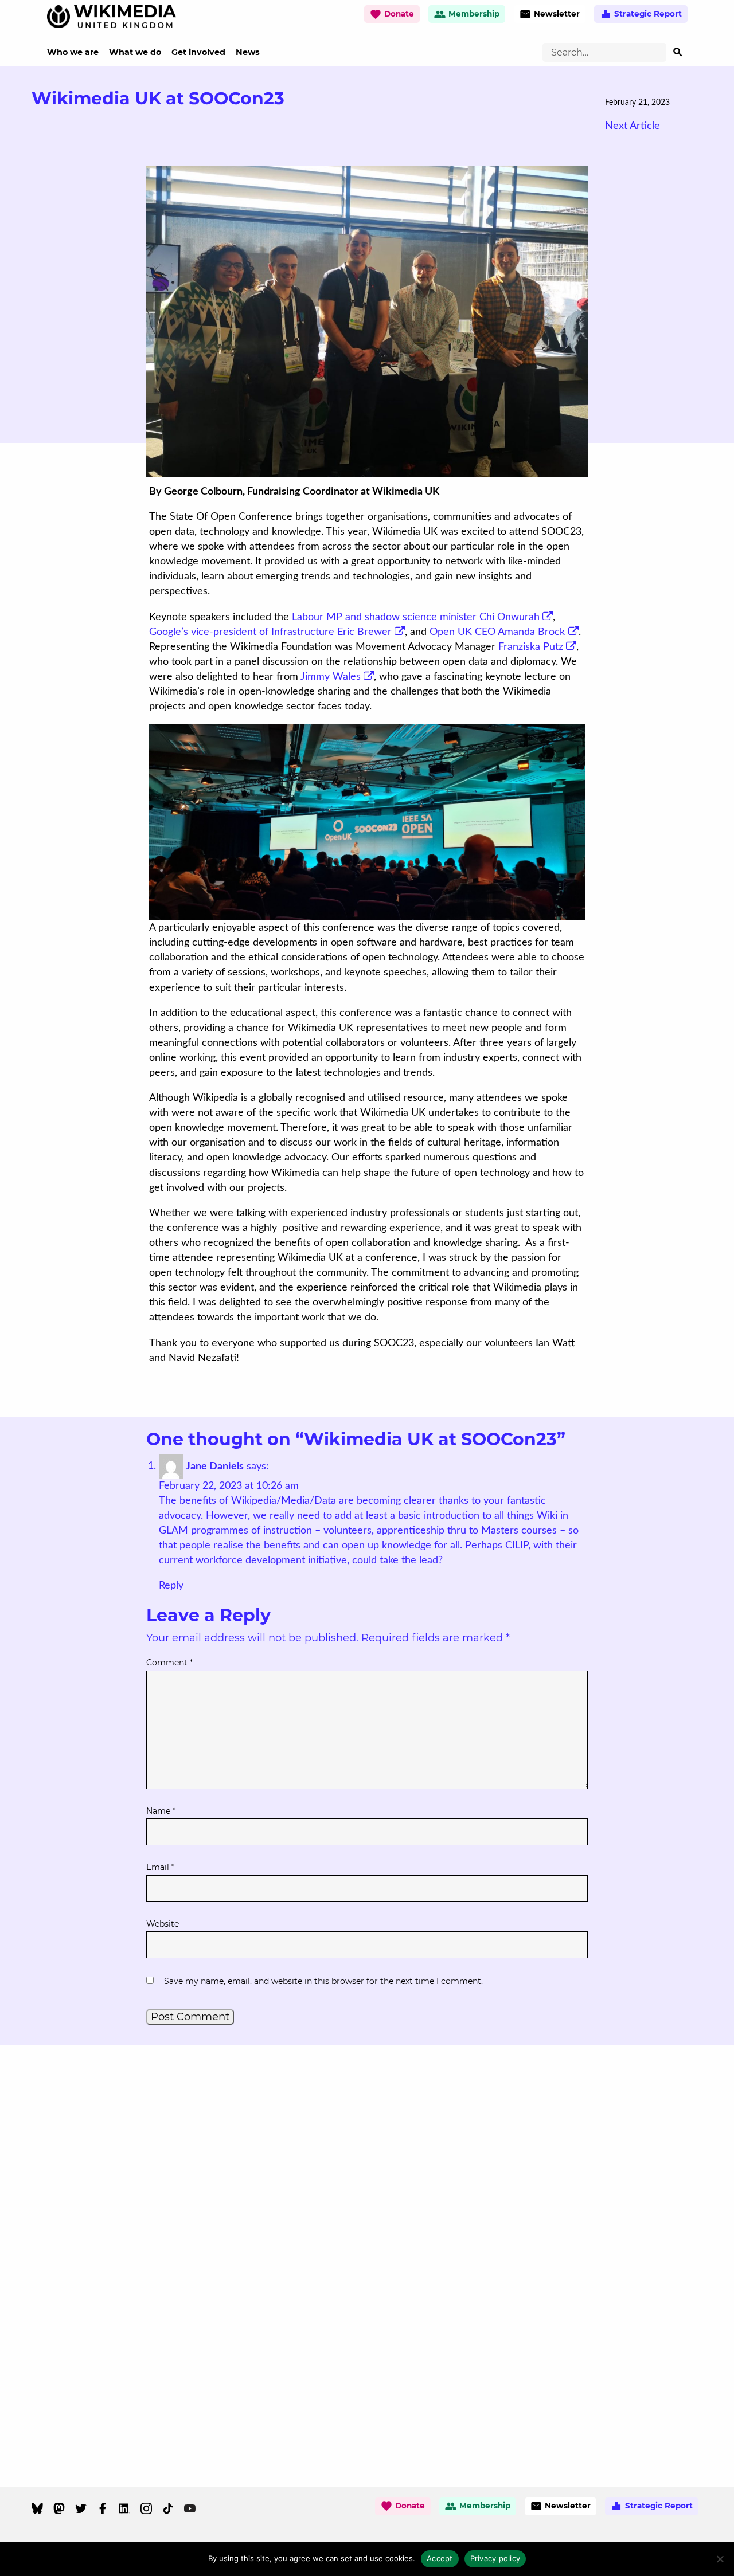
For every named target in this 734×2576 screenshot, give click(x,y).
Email (160, 1867)
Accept (440, 2558)
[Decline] (720, 2559)
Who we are (73, 52)
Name (161, 1811)
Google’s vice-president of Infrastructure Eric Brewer (270, 632)
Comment (169, 1663)
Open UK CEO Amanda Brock (497, 632)
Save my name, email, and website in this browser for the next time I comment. (323, 1981)
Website (163, 1924)
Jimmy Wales (331, 677)
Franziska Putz (531, 647)
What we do (135, 52)
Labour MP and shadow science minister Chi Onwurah (416, 617)
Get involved (198, 52)
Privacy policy (495, 2558)
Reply (171, 1586)
